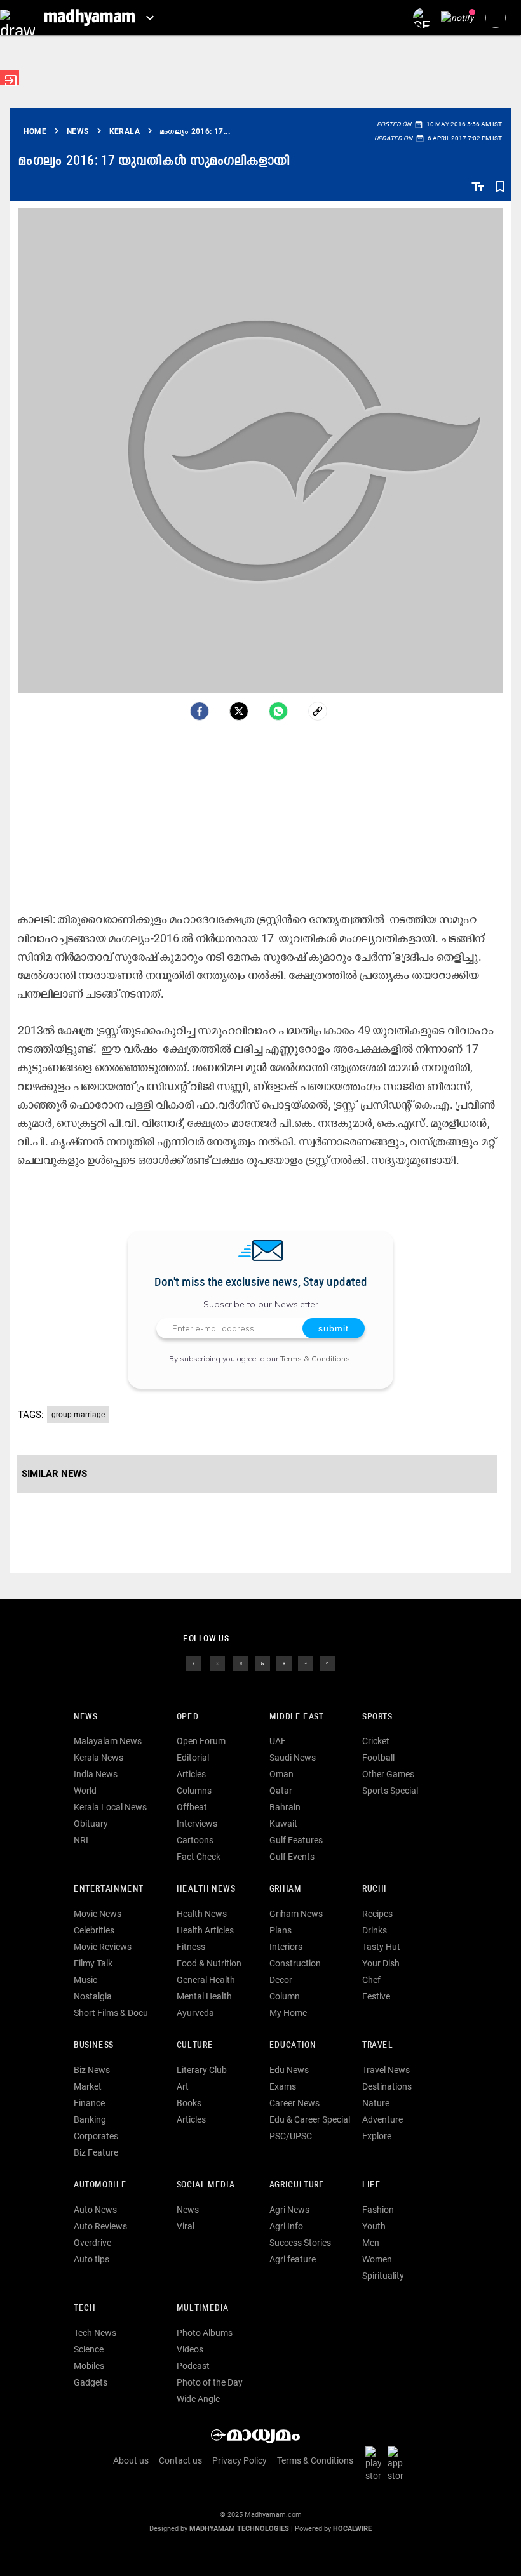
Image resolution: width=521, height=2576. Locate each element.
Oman (281, 1774)
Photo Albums (205, 2333)
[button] (17, 17)
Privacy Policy (240, 2460)
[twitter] (217, 1662)
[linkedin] (262, 1662)
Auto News (95, 2210)
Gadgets (91, 2382)
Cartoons (195, 1840)
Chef (371, 1980)
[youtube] (284, 1662)
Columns (194, 1791)
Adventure (382, 2119)
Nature (376, 2103)
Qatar (281, 1791)
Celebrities (94, 1930)
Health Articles (205, 1930)
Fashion (378, 2210)
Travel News (386, 2070)
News (85, 1717)
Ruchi (375, 1889)
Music (85, 1980)
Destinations (387, 2086)
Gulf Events (292, 1857)
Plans (281, 1930)
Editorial (193, 1758)
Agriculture (297, 2185)
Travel (378, 2045)
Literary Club (202, 2070)
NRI (81, 1840)
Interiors (286, 1947)
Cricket (376, 1741)
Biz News (92, 2070)
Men (371, 2243)
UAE (278, 1741)
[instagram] (241, 1662)
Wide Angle (198, 2399)
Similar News (54, 1474)
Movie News (98, 1914)
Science (89, 2349)
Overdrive (92, 2243)
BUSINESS (94, 2045)
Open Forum (201, 1741)
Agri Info (286, 2226)
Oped (187, 1717)
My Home (288, 2013)
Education (293, 2045)
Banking (90, 2119)
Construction (295, 1963)
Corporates (96, 2136)
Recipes (377, 1914)
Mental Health (204, 1996)
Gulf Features (296, 1840)
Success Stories (300, 2243)
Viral (186, 2226)
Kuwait (283, 1824)
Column (285, 1996)
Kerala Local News (110, 1807)
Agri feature (293, 2259)
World (85, 1791)
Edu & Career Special (310, 2119)
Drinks (375, 1930)
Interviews (197, 1824)
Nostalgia (93, 1996)
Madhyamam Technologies (239, 2529)
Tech (85, 2308)
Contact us (180, 2460)
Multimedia (203, 2308)
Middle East (297, 1717)
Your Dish (381, 1963)
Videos (190, 2349)
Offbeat (192, 1807)
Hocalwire (352, 2529)
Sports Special (390, 1791)
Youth (374, 2226)
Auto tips (91, 2259)
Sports (377, 1717)
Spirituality (383, 2276)
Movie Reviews (103, 1947)
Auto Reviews (100, 2226)
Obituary (91, 1824)
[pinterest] (327, 1662)
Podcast (193, 2366)
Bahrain (285, 1807)
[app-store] (398, 2464)
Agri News (289, 2210)
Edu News (289, 2070)
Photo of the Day (210, 2382)
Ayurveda (195, 2013)
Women (377, 2259)
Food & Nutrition (209, 1963)
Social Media (206, 2185)
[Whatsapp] (278, 711)
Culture (195, 2045)
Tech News (95, 2333)
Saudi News (293, 1758)
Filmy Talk (93, 1963)
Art (183, 2086)
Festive (376, 1996)
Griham (286, 1889)
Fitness (191, 1947)
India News (96, 1774)
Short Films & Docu (111, 2013)
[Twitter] (239, 711)
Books (189, 2103)
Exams (283, 2086)
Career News (294, 2103)
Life (371, 2185)
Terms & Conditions (315, 1358)
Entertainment (109, 1889)
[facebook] (200, 711)
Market (88, 2086)
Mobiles (89, 2366)
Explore (377, 2136)
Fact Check (199, 1857)
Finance (89, 2103)
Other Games (388, 1774)
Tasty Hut (381, 1947)
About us (131, 2460)
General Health (206, 1980)
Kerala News (98, 1758)
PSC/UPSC (291, 2136)
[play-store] (376, 2464)
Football (378, 1758)
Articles (191, 1774)
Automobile (100, 2185)
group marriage (78, 1415)
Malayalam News (108, 1741)
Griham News (296, 1914)
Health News (206, 1889)
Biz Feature (96, 2152)
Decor (281, 1980)
